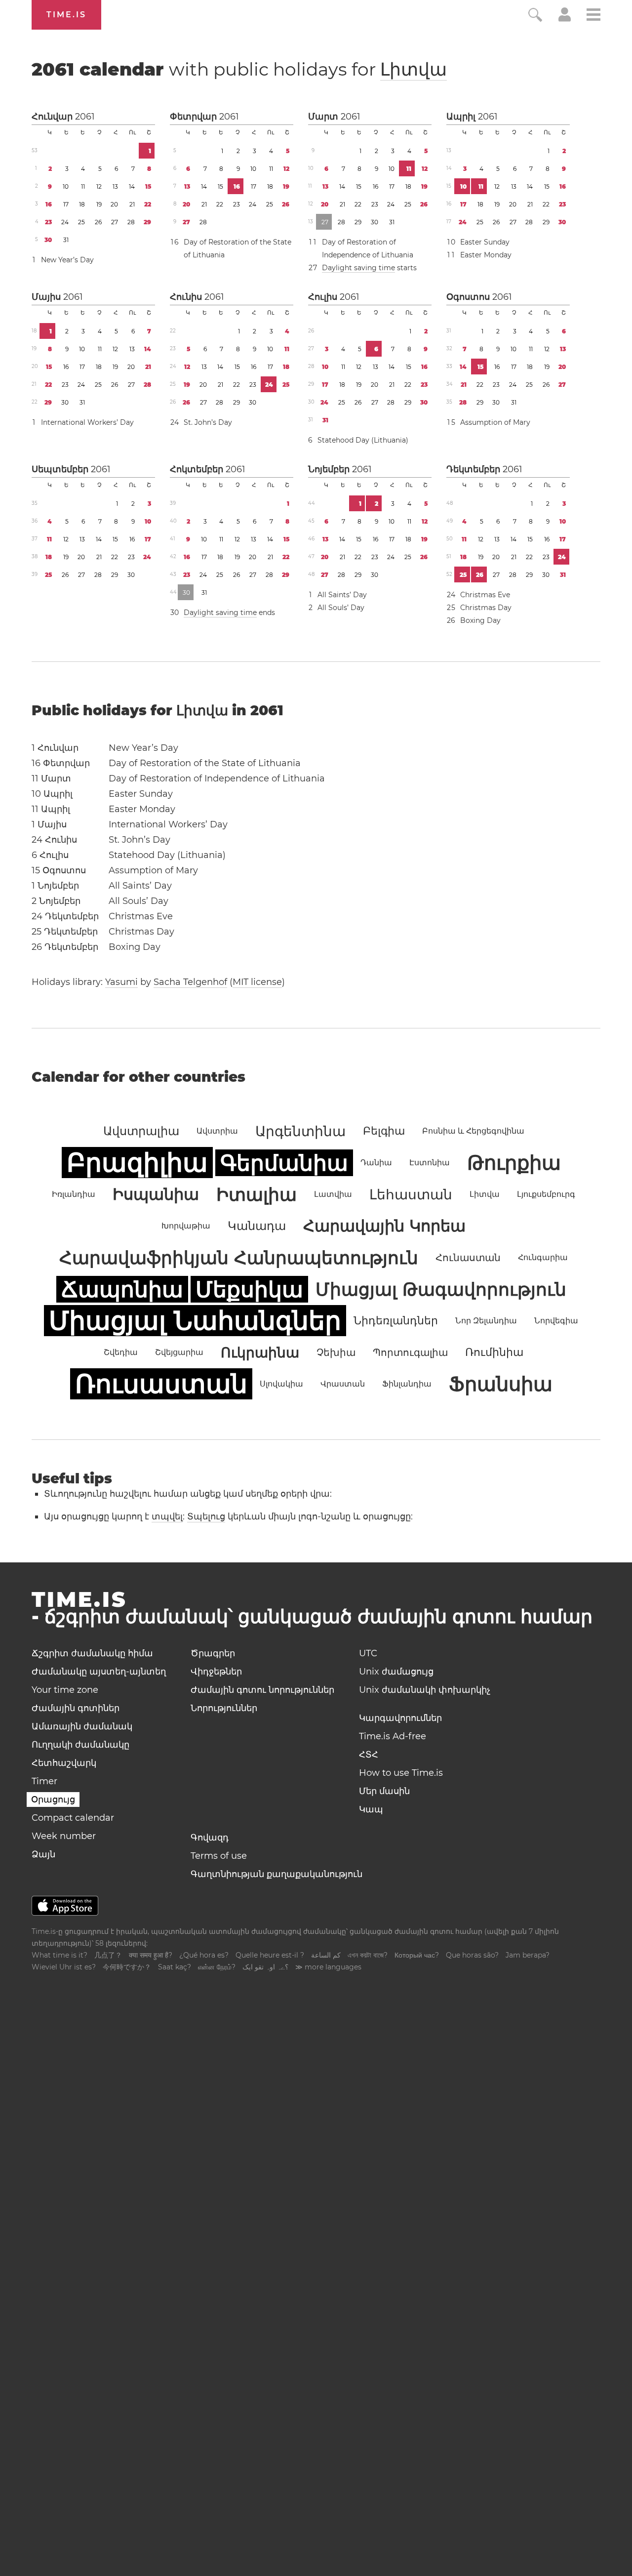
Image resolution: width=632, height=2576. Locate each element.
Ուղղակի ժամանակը (80, 1745)
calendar (239, 69)
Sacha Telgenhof (190, 982)
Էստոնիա (430, 1163)
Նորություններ (224, 1708)
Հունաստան (468, 1258)
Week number (64, 1836)
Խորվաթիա (186, 1226)
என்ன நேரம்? (217, 1967)
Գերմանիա (284, 1163)
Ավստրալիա (141, 1131)
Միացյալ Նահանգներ (195, 1321)
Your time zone (65, 1690)
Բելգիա (384, 1131)
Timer (44, 1781)
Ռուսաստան (161, 1384)
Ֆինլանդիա (407, 1384)
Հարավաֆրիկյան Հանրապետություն (239, 1258)
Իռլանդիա (74, 1194)
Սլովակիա (281, 1384)
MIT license (257, 982)
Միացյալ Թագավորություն (441, 1289)
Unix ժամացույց (396, 1672)
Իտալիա (257, 1194)
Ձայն (43, 1854)
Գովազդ (210, 1838)
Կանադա (257, 1226)
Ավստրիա (217, 1131)
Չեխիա (336, 1352)
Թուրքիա (514, 1163)
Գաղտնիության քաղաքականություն (276, 1874)
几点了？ (108, 1955)
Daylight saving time (358, 268)
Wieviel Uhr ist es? (64, 1967)
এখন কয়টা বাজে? (368, 1955)
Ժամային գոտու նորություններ (262, 1690)
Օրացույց (53, 1799)
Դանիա (376, 1163)
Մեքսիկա (249, 1289)
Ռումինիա (494, 1352)
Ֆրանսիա (501, 1384)
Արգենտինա (300, 1131)
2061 (85, 117)
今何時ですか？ (127, 1967)
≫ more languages (328, 1967)
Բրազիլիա (137, 1163)
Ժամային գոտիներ (76, 1708)
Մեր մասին (384, 1791)
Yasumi (121, 982)
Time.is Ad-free (393, 1736)
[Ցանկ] (593, 16)
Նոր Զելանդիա (486, 1321)
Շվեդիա (121, 1352)
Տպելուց (206, 1516)
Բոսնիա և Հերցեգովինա (473, 1131)
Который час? (417, 1955)
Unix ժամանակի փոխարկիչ (425, 1690)
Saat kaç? (175, 1967)
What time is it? (59, 1955)
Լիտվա (414, 69)
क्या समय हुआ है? (151, 1955)
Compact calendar (73, 1818)
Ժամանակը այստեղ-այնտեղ (99, 1672)
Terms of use (219, 1856)
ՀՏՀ (369, 1755)
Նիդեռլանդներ (396, 1321)
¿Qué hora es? (204, 1955)
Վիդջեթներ (216, 1672)
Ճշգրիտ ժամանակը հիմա (92, 1653)
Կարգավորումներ (400, 1718)
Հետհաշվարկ (64, 1763)
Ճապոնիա (122, 1289)
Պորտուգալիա (410, 1352)
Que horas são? (472, 1955)
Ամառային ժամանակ (82, 1726)
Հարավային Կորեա (384, 1226)
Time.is (66, 15)
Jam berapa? (528, 1955)
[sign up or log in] (565, 19)
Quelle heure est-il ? (270, 1955)
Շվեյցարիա (179, 1352)
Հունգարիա (543, 1257)
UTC (368, 1653)
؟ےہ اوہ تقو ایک (265, 1967)
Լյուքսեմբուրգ (546, 1194)
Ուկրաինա (260, 1352)
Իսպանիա (156, 1194)
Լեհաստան (411, 1194)
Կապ (371, 1809)
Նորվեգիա (556, 1321)
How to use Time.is (401, 1773)
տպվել (167, 1516)
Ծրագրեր (213, 1653)
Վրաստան (343, 1384)
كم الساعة (326, 1955)
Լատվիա (333, 1194)
